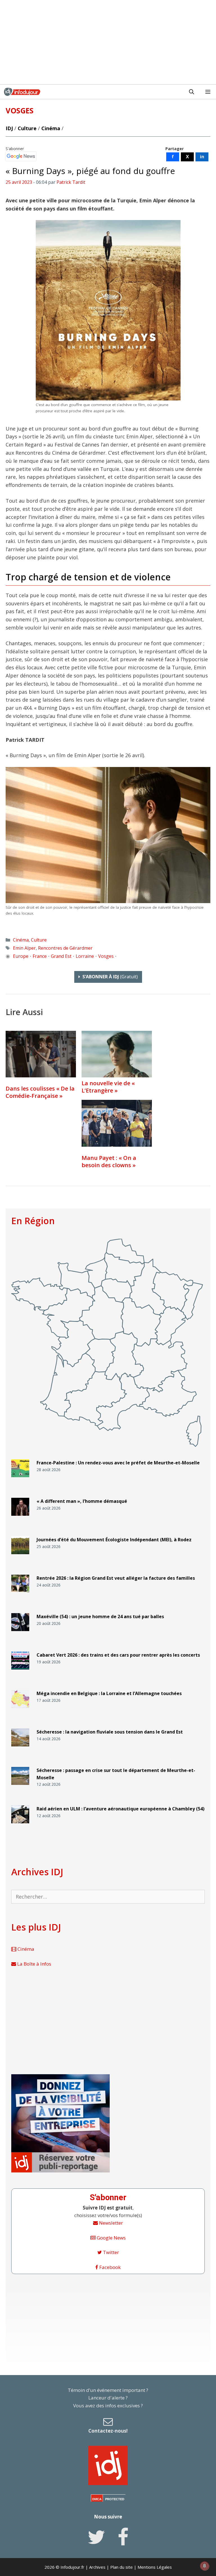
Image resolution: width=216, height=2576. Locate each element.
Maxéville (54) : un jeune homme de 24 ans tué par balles (100, 1616)
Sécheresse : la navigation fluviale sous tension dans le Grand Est (110, 1732)
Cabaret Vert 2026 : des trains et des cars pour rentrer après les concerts (118, 1655)
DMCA (97, 2499)
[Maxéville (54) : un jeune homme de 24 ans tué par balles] (20, 1633)
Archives (97, 2567)
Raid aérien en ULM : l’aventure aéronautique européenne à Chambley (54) (121, 1809)
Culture (27, 128)
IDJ (9, 128)
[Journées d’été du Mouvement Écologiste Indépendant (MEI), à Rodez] (20, 1557)
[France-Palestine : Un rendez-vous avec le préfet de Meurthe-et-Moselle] (20, 1480)
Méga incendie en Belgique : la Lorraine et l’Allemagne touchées (109, 1693)
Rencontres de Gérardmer (65, 948)
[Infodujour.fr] (22, 92)
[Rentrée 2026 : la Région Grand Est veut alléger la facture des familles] (20, 1595)
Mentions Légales (155, 2567)
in (202, 157)
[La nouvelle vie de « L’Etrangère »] (117, 1075)
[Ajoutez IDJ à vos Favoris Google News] (21, 156)
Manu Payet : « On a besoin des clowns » (109, 1161)
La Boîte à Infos (34, 1964)
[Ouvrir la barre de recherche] (192, 92)
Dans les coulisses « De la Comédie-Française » (40, 1092)
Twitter (110, 2252)
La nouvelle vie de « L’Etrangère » (108, 1087)
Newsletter (110, 2223)
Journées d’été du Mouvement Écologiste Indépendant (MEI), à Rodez (114, 1540)
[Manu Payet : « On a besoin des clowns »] (117, 1123)
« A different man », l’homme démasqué (82, 1501)
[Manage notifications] (204, 2566)
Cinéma (51, 128)
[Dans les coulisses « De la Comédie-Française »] (41, 1054)
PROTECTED (115, 2499)
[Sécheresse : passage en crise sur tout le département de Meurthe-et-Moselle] (20, 1787)
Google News (111, 2238)
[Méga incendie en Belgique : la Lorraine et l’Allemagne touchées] (20, 1710)
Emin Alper (24, 948)
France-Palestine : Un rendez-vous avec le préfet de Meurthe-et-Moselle (118, 1463)
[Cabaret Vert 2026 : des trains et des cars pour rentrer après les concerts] (20, 1672)
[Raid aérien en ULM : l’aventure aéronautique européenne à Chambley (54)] (20, 1826)
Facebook (109, 2267)
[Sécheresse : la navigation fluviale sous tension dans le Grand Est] (20, 1749)
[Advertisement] (108, 42)
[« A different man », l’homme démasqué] (20, 1518)
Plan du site (121, 2567)
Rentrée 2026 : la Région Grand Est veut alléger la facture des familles (116, 1578)
